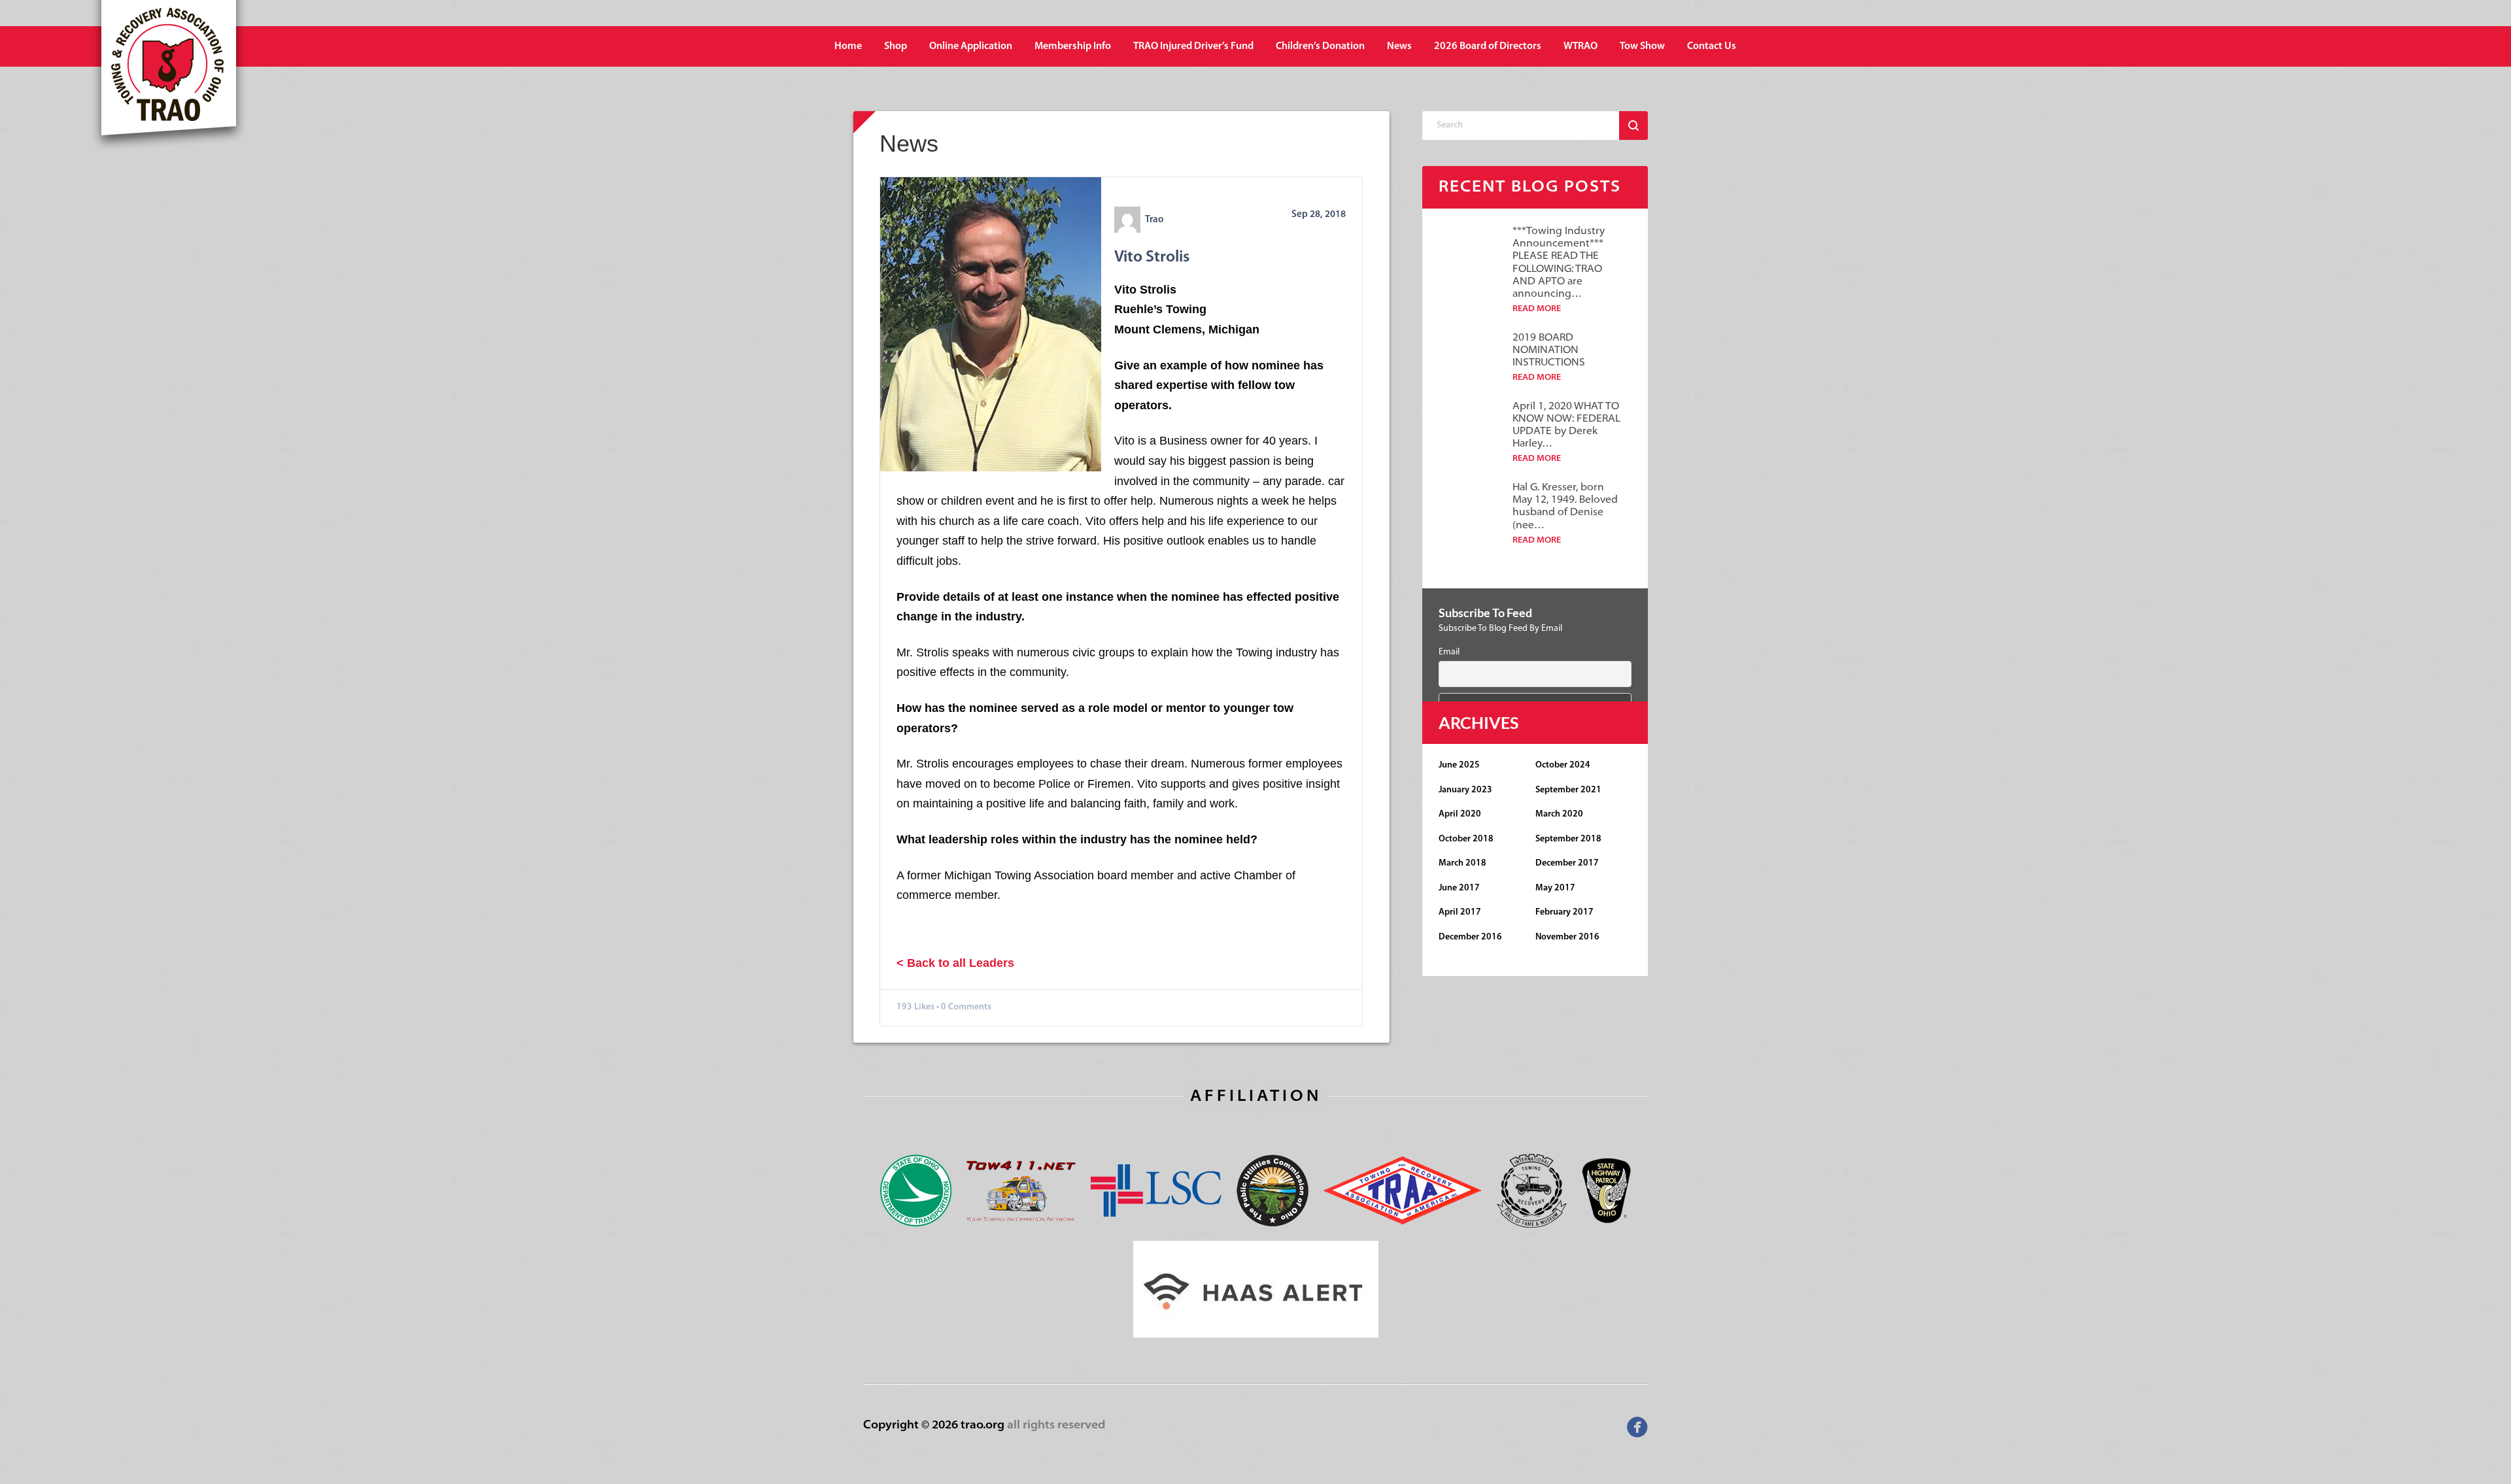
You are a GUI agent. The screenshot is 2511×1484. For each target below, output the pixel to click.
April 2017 (1460, 912)
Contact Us (1712, 46)
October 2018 (1466, 839)
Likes (924, 1007)
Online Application (971, 46)
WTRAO (1580, 46)
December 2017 (1567, 863)
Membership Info (1073, 46)
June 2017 (1459, 888)
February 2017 (1564, 912)
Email (1449, 652)
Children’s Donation (1320, 46)
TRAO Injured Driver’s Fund (1193, 46)
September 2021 (1568, 790)
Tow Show (1642, 46)
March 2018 (1462, 863)
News (1399, 46)
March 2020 (1559, 814)
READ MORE (1537, 309)
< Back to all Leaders (955, 963)
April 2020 (1460, 814)
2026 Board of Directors (1488, 46)
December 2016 (1470, 937)
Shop (896, 46)
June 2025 (1459, 765)
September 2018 (1568, 839)
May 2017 (1555, 888)
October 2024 (1563, 765)
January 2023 (1465, 790)
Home (848, 46)
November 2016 (1567, 937)
